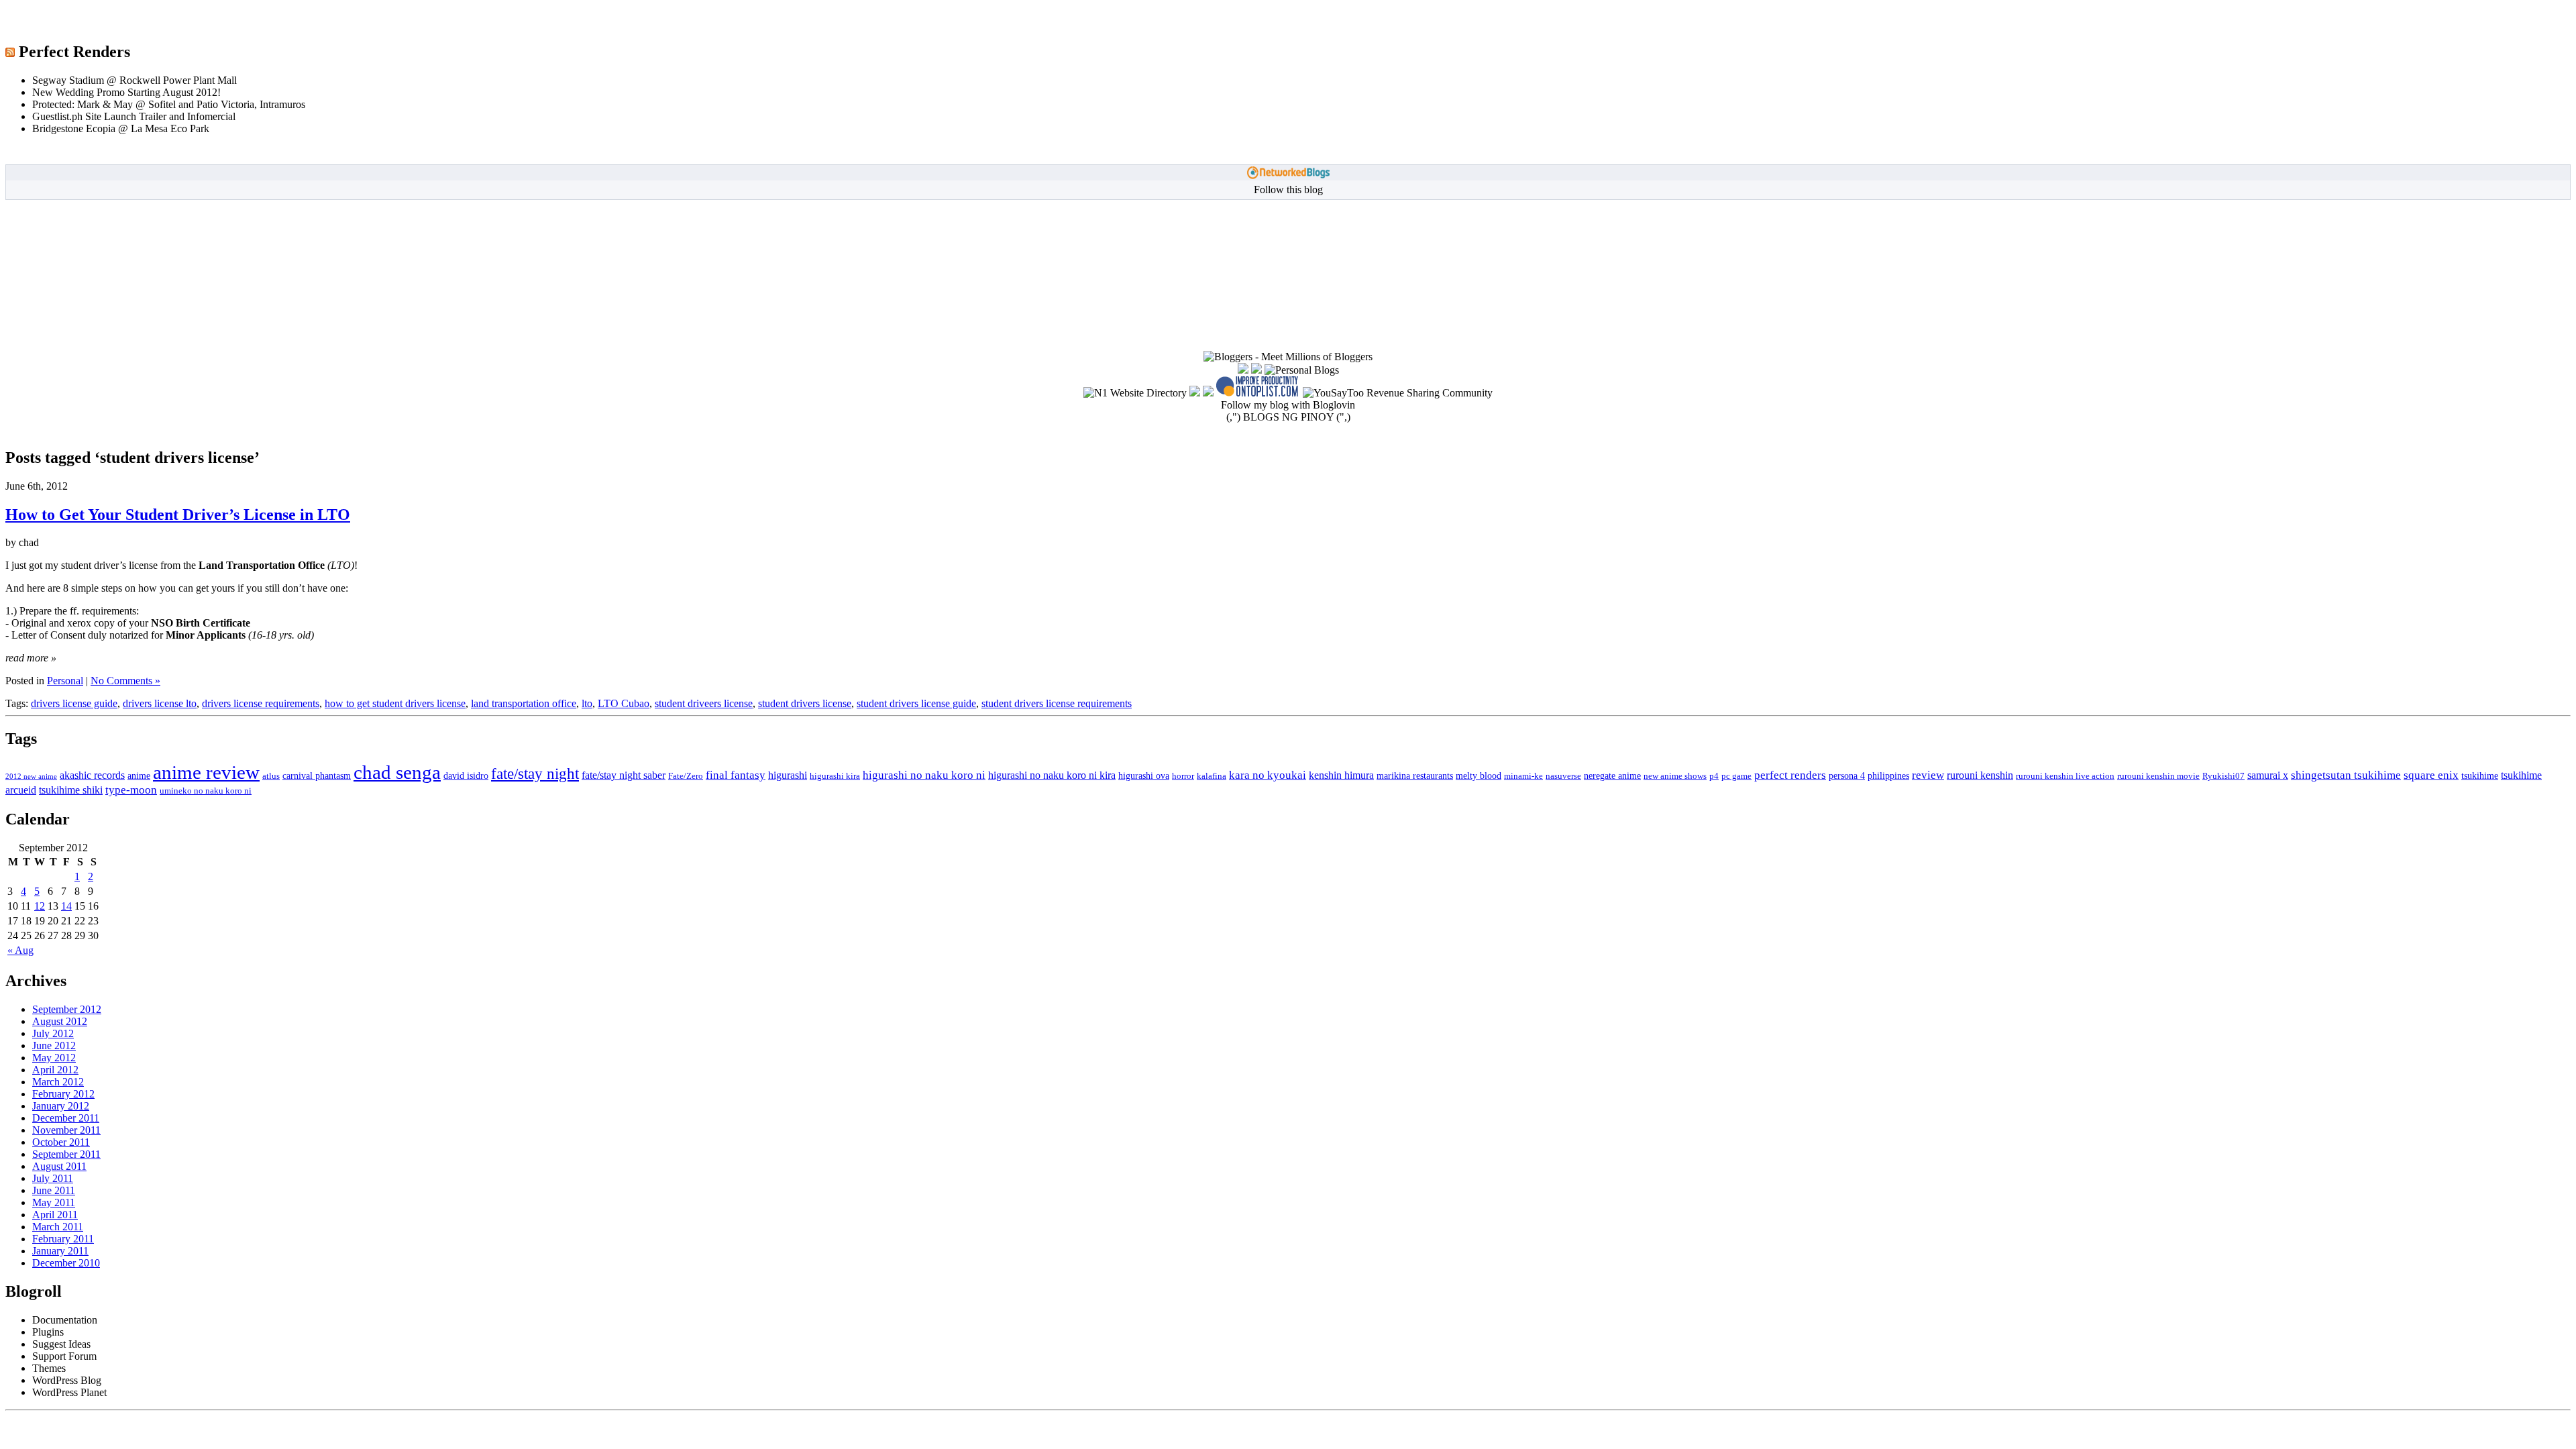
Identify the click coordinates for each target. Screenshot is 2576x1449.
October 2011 (61, 1142)
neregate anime (1612, 775)
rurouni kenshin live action (2065, 776)
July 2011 (53, 1178)
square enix (2431, 775)
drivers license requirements (261, 703)
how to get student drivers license (395, 703)
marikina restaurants (1415, 775)
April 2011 (55, 1215)
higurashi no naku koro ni (924, 775)
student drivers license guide (916, 703)
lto (587, 703)
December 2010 (66, 1263)
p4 (1714, 776)
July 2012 (53, 1033)
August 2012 (60, 1021)
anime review (206, 772)
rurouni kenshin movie (2158, 776)
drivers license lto (160, 703)
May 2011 (54, 1202)
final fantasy (736, 775)
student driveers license (704, 703)
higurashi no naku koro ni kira (1052, 775)
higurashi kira (835, 776)
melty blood (1479, 775)
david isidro (466, 775)
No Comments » (125, 681)
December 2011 (66, 1118)
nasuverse (1563, 776)
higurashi (788, 775)
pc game (1736, 776)
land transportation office (524, 703)
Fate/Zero (686, 776)
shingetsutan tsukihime (2346, 775)
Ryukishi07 (2223, 776)
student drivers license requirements (1057, 703)
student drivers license (805, 703)
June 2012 (54, 1045)
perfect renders (1790, 775)
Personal (65, 681)
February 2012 (63, 1094)
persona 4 (1847, 775)
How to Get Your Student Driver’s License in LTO (178, 515)
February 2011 (63, 1239)
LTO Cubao (624, 703)
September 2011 (66, 1154)
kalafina (1212, 776)
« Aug (20, 950)
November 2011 (66, 1130)
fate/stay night (535, 774)
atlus (271, 776)
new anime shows (1675, 776)
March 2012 (58, 1082)
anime (139, 775)
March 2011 (58, 1227)
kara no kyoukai (1268, 775)
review (1928, 775)
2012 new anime (31, 776)
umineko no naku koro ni (206, 791)
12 (40, 906)
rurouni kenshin (1980, 775)
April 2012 (55, 1070)
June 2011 (54, 1190)
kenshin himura (1341, 775)
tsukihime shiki (71, 790)
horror (1183, 776)
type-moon (131, 790)
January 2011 (60, 1251)
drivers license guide (74, 703)
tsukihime (2480, 775)
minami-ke (1523, 776)
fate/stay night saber (624, 775)
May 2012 (54, 1058)
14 (66, 906)
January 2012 (61, 1106)
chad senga (397, 772)
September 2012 (67, 1009)
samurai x (2268, 775)
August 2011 (59, 1166)
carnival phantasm (317, 775)
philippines (1888, 775)
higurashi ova (1144, 775)
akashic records (92, 775)
